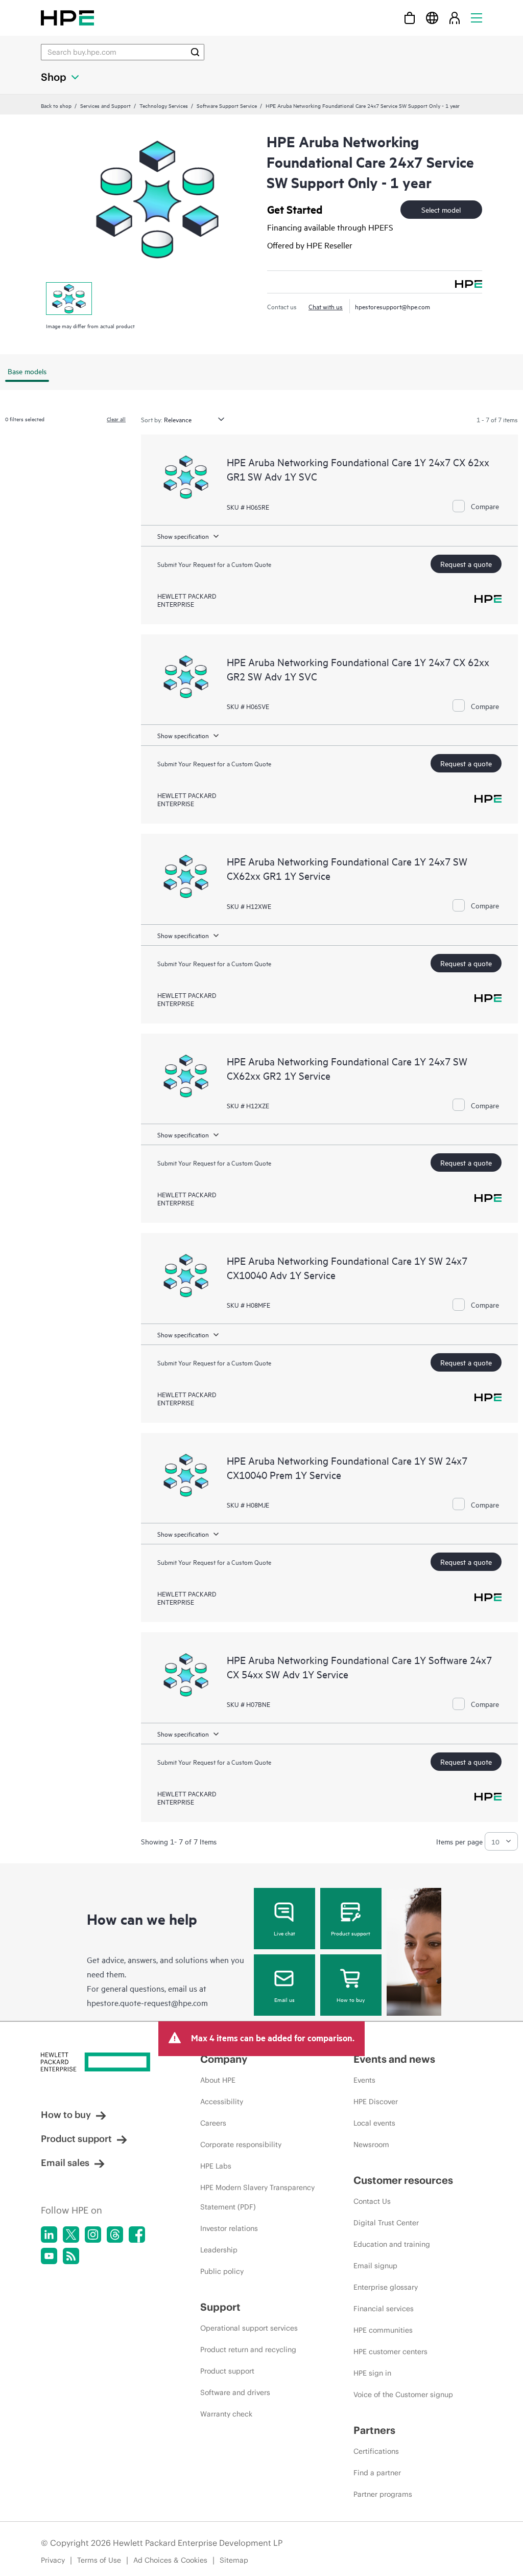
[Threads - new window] (115, 2235)
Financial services (384, 2309)
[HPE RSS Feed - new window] (71, 2256)
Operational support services (249, 2328)
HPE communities (383, 2330)
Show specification (183, 536)
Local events (374, 2123)
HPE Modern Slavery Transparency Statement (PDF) (257, 2197)
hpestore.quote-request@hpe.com (147, 2002)
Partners (374, 2430)
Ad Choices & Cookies (170, 2560)
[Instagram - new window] (93, 2235)
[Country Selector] (432, 18)
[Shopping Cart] (410, 18)
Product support (351, 1933)
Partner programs (383, 2494)
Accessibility (222, 2102)
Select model (441, 209)
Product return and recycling (248, 2350)
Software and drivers (235, 2392)
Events (364, 2080)
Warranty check (226, 2414)
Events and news (394, 2059)
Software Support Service (227, 105)
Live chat (284, 1933)
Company (224, 2059)
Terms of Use (99, 2560)
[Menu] (477, 18)
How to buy (351, 1999)
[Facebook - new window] (137, 2235)
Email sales (65, 2163)
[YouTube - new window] (49, 2256)
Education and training (392, 2244)
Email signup (375, 2266)
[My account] (455, 18)
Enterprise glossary (386, 2287)
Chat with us (326, 306)
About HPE (218, 2080)
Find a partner (377, 2473)
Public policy (222, 2271)
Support (220, 2307)
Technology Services (164, 105)
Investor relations (229, 2228)
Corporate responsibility (241, 2145)
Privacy (53, 2560)
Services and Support (105, 105)
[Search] (195, 52)
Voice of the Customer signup (403, 2395)
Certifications (376, 2451)
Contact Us (372, 2201)
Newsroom (371, 2145)
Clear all (116, 419)
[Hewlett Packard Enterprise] (67, 18)
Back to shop (56, 105)
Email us (284, 1999)
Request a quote (466, 564)
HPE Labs (216, 2166)
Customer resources (403, 2180)
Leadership (219, 2250)
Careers (213, 2123)
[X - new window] (71, 2235)
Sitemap (234, 2560)
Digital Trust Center (386, 2223)
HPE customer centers (390, 2352)
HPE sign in (372, 2373)
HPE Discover (376, 2102)
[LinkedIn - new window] (49, 2235)
